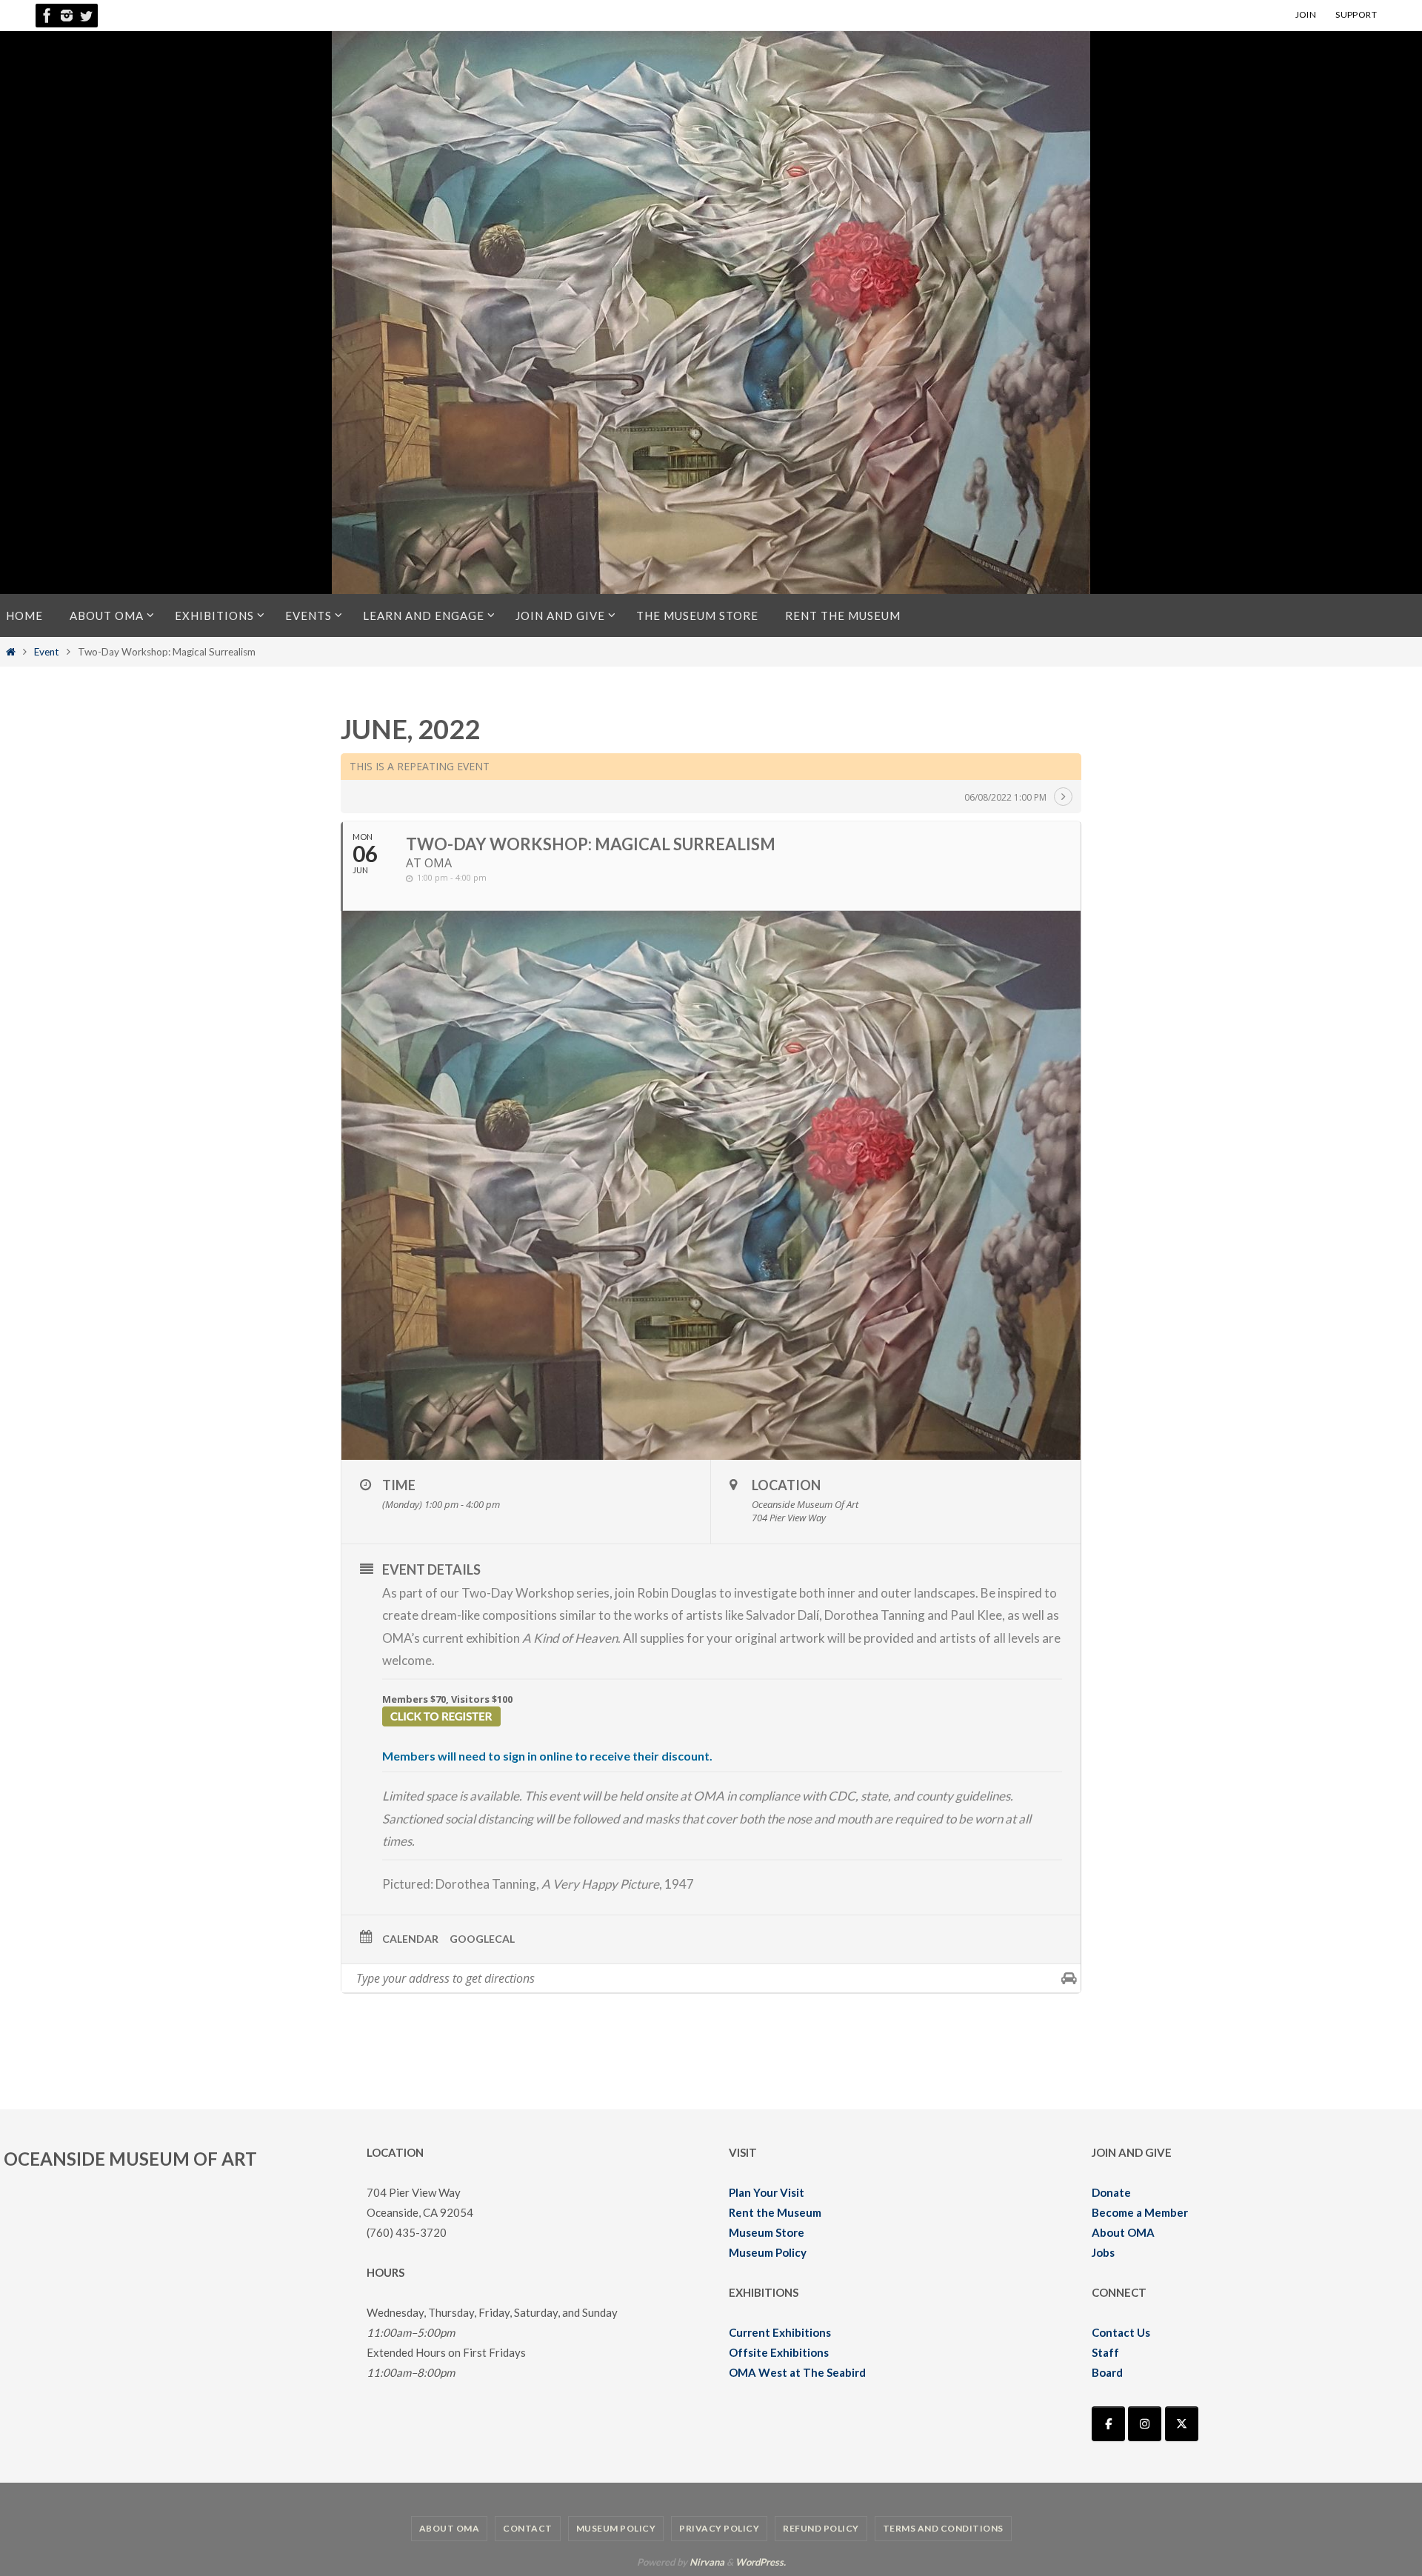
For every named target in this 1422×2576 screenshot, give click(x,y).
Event (47, 652)
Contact (528, 2528)
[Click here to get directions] (1069, 1978)
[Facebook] (47, 16)
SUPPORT (1356, 14)
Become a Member (1140, 2212)
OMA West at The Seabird (797, 2372)
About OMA (1123, 2232)
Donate (1111, 2192)
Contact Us (1121, 2332)
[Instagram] (67, 16)
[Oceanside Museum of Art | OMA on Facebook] (1108, 2424)
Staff (1105, 2352)
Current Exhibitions (780, 2332)
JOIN (1306, 14)
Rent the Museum (775, 2212)
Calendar (410, 1939)
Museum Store (767, 2232)
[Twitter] (86, 16)
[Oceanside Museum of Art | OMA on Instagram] (1145, 2424)
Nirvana (707, 2562)
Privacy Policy (719, 2528)
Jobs (1103, 2252)
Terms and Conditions (943, 2528)
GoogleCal (482, 1939)
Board (1107, 2372)
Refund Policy (821, 2528)
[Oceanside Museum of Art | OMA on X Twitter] (1182, 2424)
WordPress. (761, 2562)
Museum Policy (768, 2252)
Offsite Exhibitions (779, 2352)
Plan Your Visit (767, 2192)
